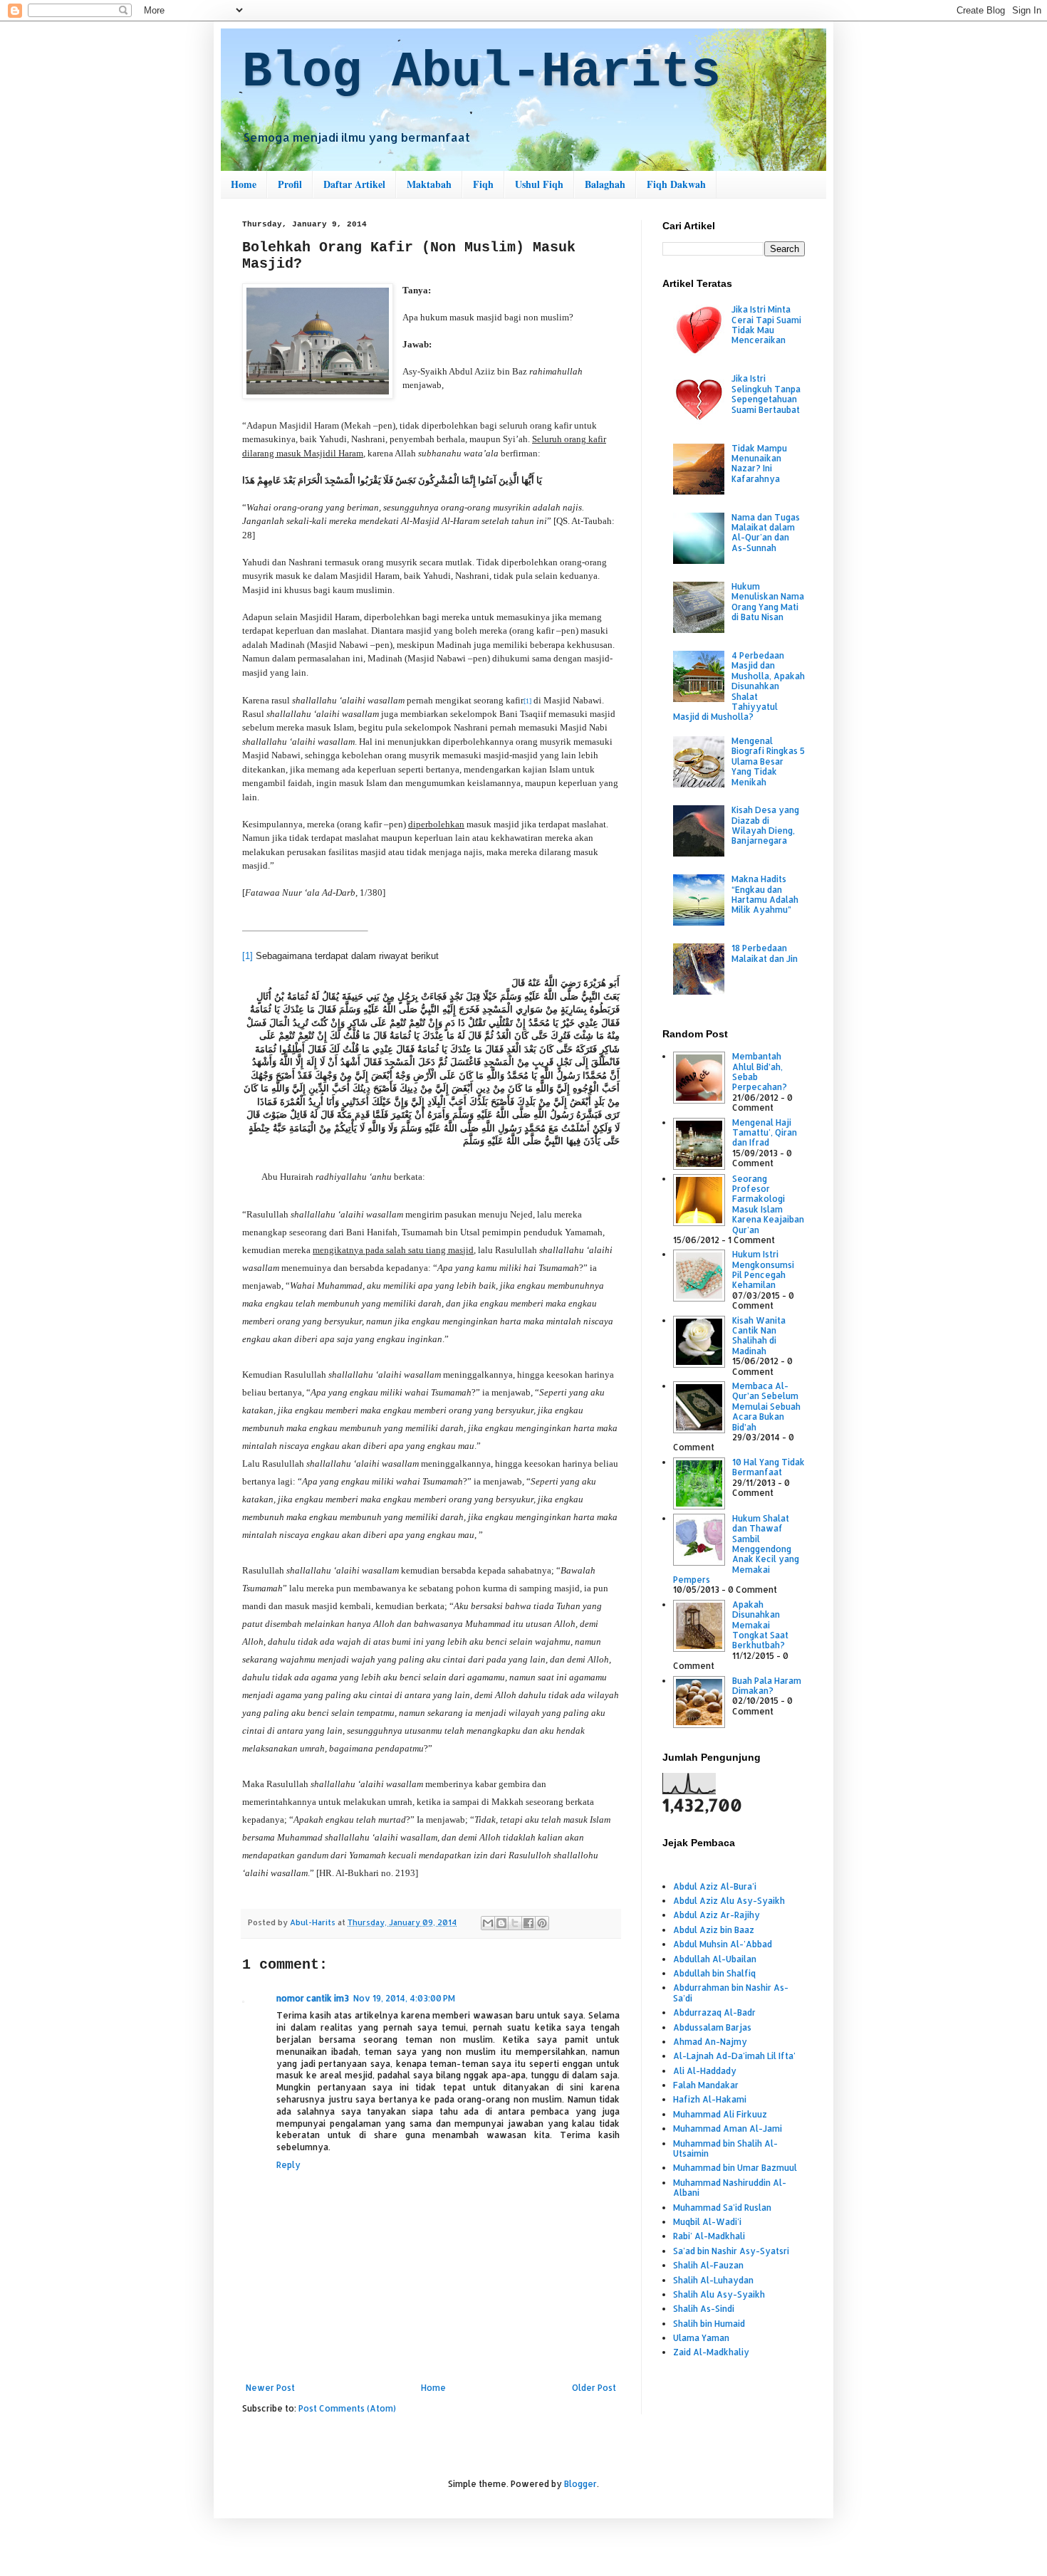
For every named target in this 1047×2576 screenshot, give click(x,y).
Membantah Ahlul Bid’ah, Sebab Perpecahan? (760, 1072)
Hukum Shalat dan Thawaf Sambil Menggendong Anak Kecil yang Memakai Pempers (736, 1549)
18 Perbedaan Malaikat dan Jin (765, 953)
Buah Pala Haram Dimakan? (767, 1686)
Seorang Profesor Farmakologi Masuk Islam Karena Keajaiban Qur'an (768, 1204)
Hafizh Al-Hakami (710, 2099)
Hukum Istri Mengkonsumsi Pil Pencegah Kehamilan (763, 1269)
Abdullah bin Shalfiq (714, 1973)
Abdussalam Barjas (712, 2027)
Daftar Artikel (354, 184)
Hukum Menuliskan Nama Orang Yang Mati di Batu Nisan (768, 602)
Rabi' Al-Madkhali (709, 2236)
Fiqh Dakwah (676, 184)
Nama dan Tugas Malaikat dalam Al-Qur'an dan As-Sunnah (766, 533)
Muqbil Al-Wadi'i (707, 2222)
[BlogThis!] (501, 1923)
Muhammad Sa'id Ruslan (722, 2208)
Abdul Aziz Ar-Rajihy (717, 1915)
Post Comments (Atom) (347, 2408)
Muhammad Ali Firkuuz (720, 2114)
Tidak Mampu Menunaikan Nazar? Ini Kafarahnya (759, 464)
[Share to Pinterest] (542, 1923)
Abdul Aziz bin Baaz (714, 1930)
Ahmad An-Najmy (710, 2042)
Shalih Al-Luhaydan (713, 2280)
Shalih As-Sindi (704, 2309)
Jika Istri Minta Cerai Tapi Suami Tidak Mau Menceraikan (766, 325)
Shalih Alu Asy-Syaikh (719, 2294)
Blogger (580, 2484)
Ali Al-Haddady (705, 2071)
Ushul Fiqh (539, 184)
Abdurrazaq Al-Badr (714, 2012)
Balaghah (605, 184)
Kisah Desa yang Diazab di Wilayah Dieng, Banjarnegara (765, 825)
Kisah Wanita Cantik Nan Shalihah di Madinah (759, 1336)
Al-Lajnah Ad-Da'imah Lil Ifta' (734, 2056)
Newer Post (270, 2388)
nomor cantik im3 (313, 1998)
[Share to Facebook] (528, 1923)
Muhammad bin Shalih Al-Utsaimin (725, 2148)
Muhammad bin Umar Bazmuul (735, 2168)
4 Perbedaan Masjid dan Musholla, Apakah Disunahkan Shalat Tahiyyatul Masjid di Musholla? (739, 686)
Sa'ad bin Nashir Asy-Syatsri (731, 2251)
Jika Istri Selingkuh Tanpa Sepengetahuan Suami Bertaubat (766, 394)
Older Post (594, 2388)
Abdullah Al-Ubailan (715, 1959)
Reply (288, 2165)
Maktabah (429, 184)
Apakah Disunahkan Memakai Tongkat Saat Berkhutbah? (760, 1625)
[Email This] (488, 1923)
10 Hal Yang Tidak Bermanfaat (769, 1467)
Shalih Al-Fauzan (708, 2265)
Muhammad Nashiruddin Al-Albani (730, 2188)
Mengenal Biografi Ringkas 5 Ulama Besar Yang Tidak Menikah (768, 761)
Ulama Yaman (701, 2338)
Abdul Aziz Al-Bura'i (715, 1886)
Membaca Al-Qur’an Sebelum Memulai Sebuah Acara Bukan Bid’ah (766, 1407)
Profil (290, 184)
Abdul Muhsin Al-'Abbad (723, 1944)
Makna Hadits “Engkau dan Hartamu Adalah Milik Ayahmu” (765, 894)
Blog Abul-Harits (481, 72)
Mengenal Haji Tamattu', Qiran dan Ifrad (765, 1133)
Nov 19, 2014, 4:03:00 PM (404, 1998)
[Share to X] (515, 1923)
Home (244, 184)
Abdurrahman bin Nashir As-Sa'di (731, 1993)
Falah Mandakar (706, 2085)
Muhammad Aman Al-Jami (728, 2129)
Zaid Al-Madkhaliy (711, 2352)
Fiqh (483, 184)
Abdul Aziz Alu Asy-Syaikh (729, 1901)
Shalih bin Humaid (709, 2324)
